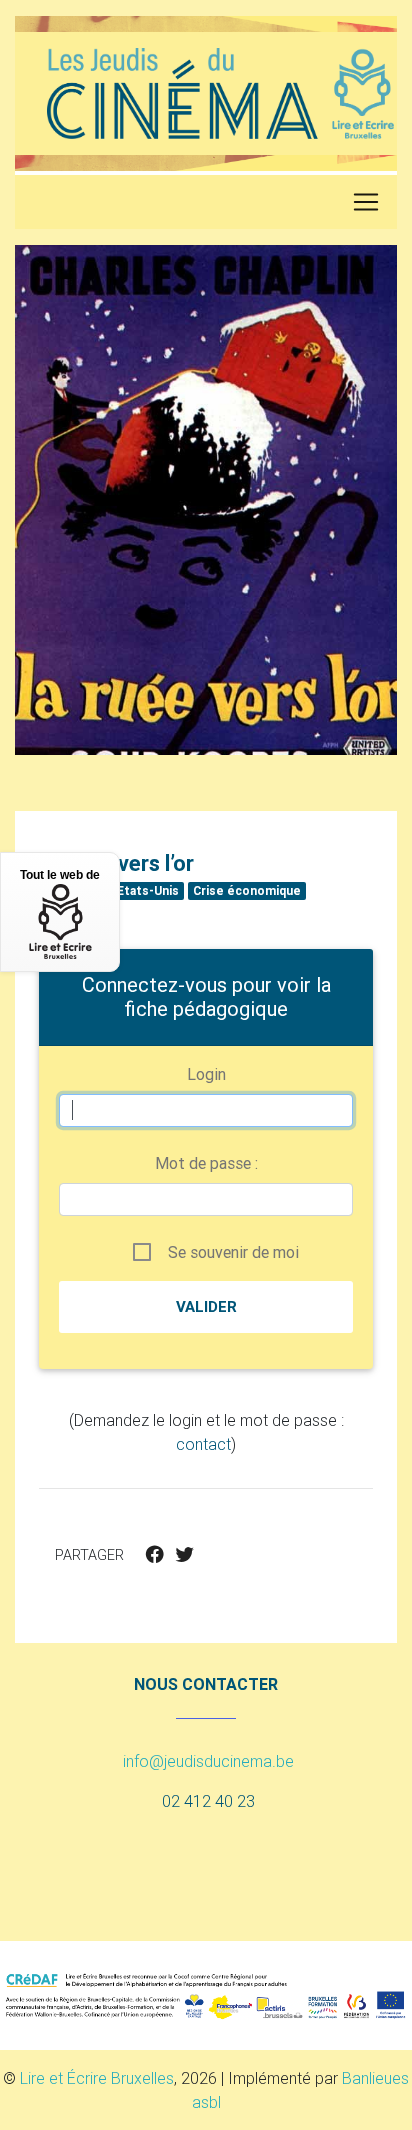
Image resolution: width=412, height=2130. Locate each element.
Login (206, 1074)
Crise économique (247, 890)
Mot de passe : (206, 1163)
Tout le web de (60, 875)
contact (203, 1444)
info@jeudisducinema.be (208, 1761)
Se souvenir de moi (233, 1252)
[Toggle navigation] (366, 202)
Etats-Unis (148, 890)
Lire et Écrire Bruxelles (97, 2078)
